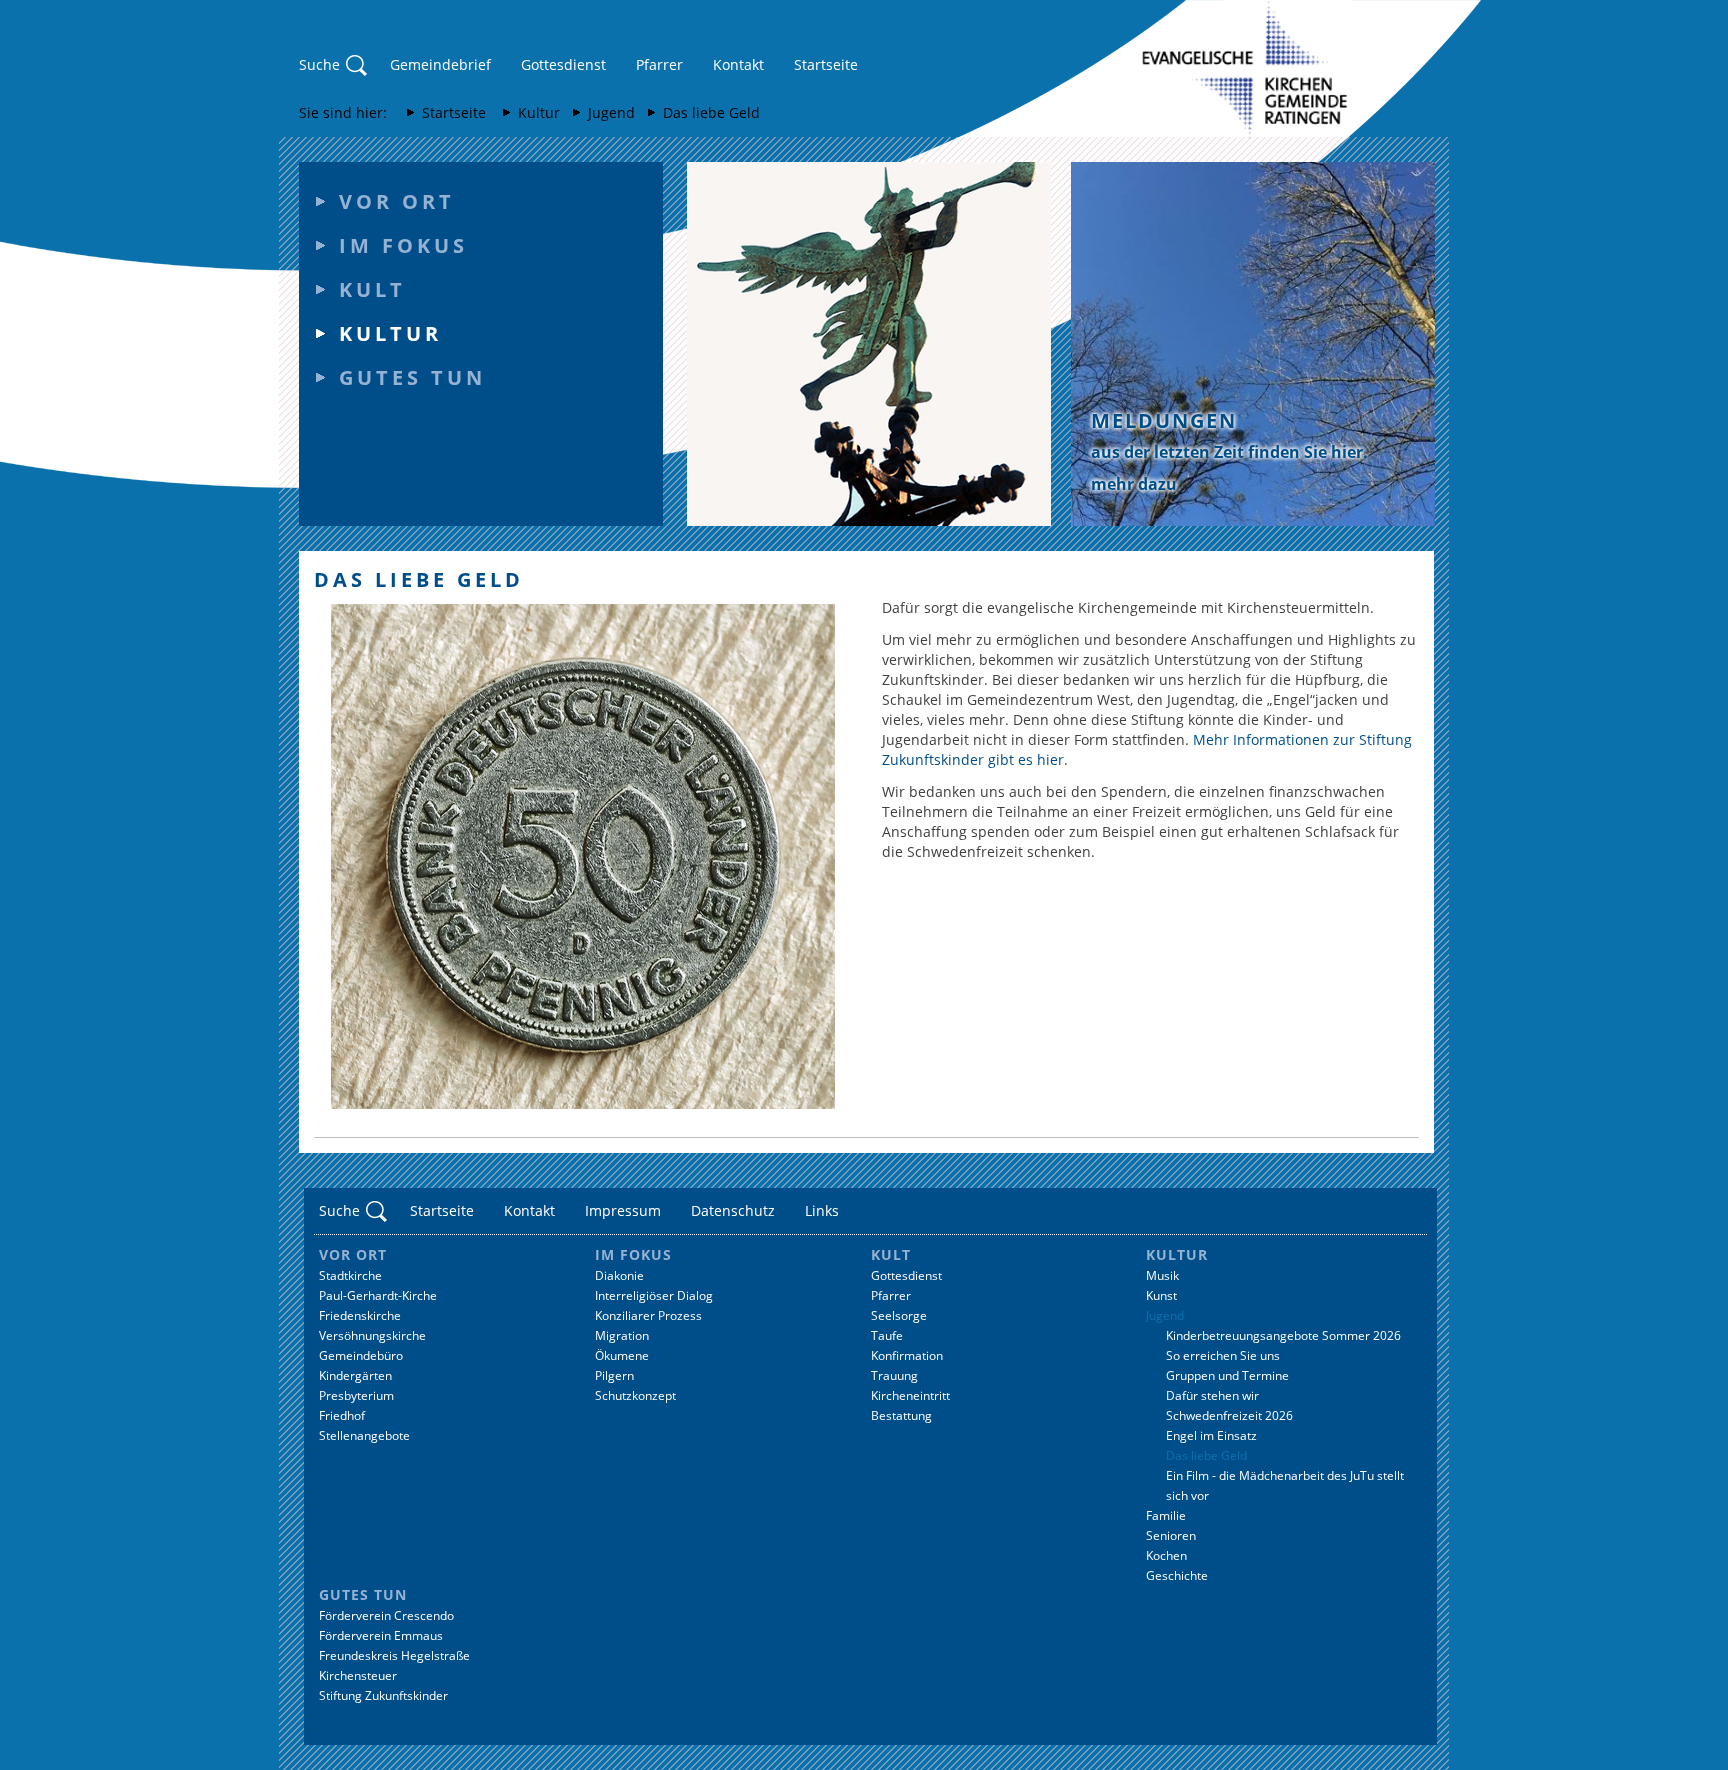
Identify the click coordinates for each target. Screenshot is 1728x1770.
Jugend (611, 112)
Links (822, 1210)
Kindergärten (355, 1375)
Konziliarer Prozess (648, 1315)
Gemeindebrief (440, 64)
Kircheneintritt (910, 1395)
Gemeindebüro (361, 1355)
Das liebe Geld (711, 112)
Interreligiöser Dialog (654, 1295)
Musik (1162, 1275)
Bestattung (901, 1415)
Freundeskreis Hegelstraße (394, 1655)
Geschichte (1177, 1575)
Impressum (623, 1210)
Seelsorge (899, 1315)
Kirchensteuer (358, 1675)
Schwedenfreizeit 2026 (1229, 1415)
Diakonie (619, 1275)
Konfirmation (907, 1355)
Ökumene (622, 1355)
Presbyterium (356, 1395)
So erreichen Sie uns (1223, 1355)
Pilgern (614, 1375)
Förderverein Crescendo (386, 1615)
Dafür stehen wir (1212, 1395)
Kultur (539, 112)
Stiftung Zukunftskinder (383, 1695)
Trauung (894, 1375)
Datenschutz (733, 1210)
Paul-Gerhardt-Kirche (378, 1295)
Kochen (1166, 1555)
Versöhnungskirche (372, 1335)
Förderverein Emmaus (381, 1635)
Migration (622, 1335)
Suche (319, 64)
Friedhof (342, 1415)
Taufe (887, 1335)
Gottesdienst (563, 64)
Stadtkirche (350, 1275)
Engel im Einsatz (1211, 1435)
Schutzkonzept (635, 1395)
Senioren (1171, 1535)
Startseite (826, 64)
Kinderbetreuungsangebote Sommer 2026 (1283, 1335)
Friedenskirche (360, 1315)
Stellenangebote (364, 1435)
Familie (1166, 1515)
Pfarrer (659, 64)
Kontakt (738, 64)
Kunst (1161, 1295)
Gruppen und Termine (1227, 1375)
